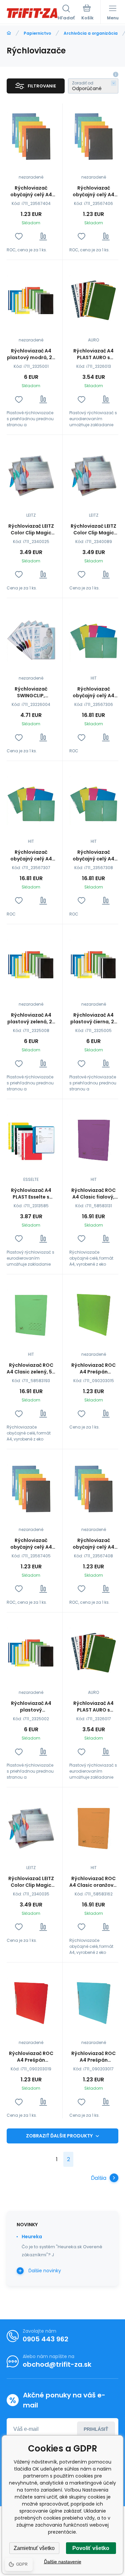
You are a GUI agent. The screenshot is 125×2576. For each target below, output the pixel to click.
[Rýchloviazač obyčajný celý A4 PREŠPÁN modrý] (31, 136)
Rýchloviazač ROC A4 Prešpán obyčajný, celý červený (31, 2057)
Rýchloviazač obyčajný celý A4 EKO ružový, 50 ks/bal (31, 855)
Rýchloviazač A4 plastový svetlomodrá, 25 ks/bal (31, 1707)
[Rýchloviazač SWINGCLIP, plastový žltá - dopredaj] (31, 638)
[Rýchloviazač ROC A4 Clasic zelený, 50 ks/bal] (31, 1314)
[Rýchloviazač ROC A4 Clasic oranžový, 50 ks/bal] (94, 1827)
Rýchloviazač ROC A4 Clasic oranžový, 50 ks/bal (93, 1882)
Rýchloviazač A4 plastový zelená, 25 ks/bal (31, 1018)
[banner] (32, 13)
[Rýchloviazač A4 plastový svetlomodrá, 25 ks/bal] (31, 1652)
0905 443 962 (45, 2339)
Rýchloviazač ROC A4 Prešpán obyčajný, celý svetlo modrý (93, 2057)
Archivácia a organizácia (91, 33)
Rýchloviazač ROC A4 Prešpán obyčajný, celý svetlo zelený (93, 1368)
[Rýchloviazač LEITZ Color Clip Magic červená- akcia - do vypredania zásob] (31, 474)
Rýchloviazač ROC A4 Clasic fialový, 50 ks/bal (93, 1194)
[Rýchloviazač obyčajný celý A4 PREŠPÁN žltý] (94, 136)
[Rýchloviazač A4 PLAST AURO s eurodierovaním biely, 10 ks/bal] (94, 1652)
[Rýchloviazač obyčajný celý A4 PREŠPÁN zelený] (31, 1489)
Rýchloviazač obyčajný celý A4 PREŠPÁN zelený (31, 1544)
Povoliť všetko (91, 2548)
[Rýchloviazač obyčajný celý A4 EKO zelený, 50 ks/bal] (94, 638)
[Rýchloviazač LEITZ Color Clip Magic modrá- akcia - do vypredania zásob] (31, 1827)
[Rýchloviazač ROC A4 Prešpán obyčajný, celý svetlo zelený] (94, 1314)
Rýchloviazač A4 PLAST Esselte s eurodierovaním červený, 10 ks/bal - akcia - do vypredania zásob (31, 1194)
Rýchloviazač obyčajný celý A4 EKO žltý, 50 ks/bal (94, 855)
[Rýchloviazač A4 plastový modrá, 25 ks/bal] (31, 300)
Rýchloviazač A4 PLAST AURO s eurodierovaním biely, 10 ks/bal (93, 1707)
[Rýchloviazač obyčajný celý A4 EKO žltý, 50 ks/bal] (94, 801)
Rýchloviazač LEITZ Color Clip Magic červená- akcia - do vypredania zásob (31, 529)
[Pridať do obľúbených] (19, 236)
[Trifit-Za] (9, 33)
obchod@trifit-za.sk (57, 2364)
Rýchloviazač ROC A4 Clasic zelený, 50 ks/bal (31, 1368)
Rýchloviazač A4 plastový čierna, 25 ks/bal (94, 1018)
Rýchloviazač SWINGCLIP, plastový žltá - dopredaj (31, 692)
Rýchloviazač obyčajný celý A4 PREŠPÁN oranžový (93, 1544)
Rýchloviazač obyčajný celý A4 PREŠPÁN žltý (93, 191)
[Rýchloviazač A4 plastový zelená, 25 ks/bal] (31, 964)
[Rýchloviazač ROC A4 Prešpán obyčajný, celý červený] (31, 2002)
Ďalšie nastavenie (63, 2562)
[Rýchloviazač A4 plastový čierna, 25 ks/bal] (94, 964)
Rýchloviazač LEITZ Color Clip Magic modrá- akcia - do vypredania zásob (31, 1882)
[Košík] (87, 13)
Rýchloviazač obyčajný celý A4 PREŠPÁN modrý (31, 191)
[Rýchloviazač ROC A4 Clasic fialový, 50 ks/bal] (94, 1139)
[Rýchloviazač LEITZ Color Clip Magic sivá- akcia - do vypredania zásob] (94, 474)
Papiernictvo (37, 33)
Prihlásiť (96, 2429)
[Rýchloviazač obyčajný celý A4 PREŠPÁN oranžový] (94, 1489)
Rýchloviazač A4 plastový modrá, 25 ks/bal (31, 354)
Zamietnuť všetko (34, 2548)
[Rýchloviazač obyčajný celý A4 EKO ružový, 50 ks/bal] (31, 801)
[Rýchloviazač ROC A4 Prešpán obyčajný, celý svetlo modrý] (94, 2002)
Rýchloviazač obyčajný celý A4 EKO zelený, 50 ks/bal (93, 692)
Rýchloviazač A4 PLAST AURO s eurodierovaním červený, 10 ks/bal (94, 354)
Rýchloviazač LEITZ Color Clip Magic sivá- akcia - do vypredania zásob (93, 529)
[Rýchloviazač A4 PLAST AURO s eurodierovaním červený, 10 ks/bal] (94, 300)
